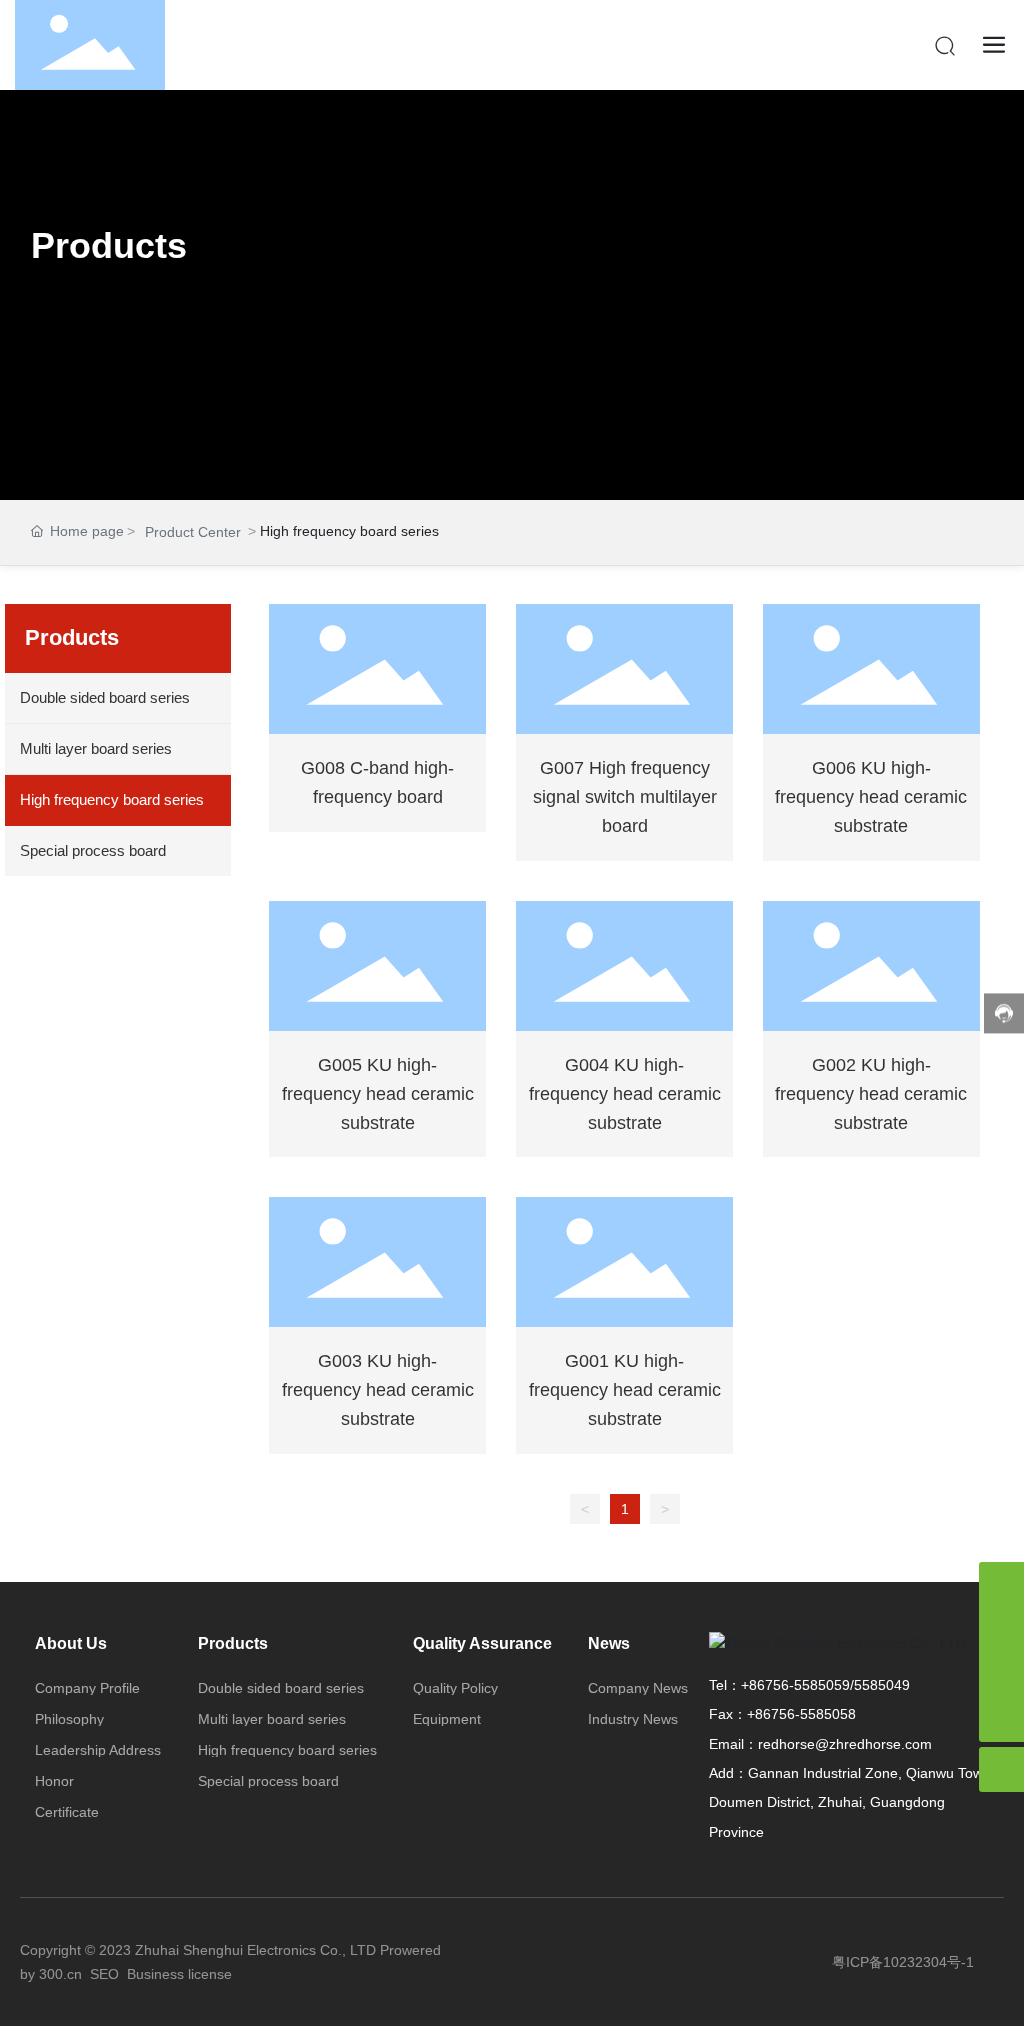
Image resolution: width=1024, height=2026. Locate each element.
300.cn (60, 1974)
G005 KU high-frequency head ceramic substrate (378, 1094)
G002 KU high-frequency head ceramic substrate (871, 1094)
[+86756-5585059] (1001, 1674)
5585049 (882, 1685)
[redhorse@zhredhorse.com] (1001, 1629)
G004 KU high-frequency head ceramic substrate (625, 1094)
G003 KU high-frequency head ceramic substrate (378, 1390)
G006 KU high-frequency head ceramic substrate (871, 797)
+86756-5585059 (795, 1685)
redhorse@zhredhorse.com (845, 1744)
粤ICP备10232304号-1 (903, 1962)
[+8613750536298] (1001, 1584)
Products (109, 245)
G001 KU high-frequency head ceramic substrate (625, 1390)
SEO (104, 1974)
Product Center (193, 532)
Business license (179, 1974)
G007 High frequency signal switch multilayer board (625, 797)
